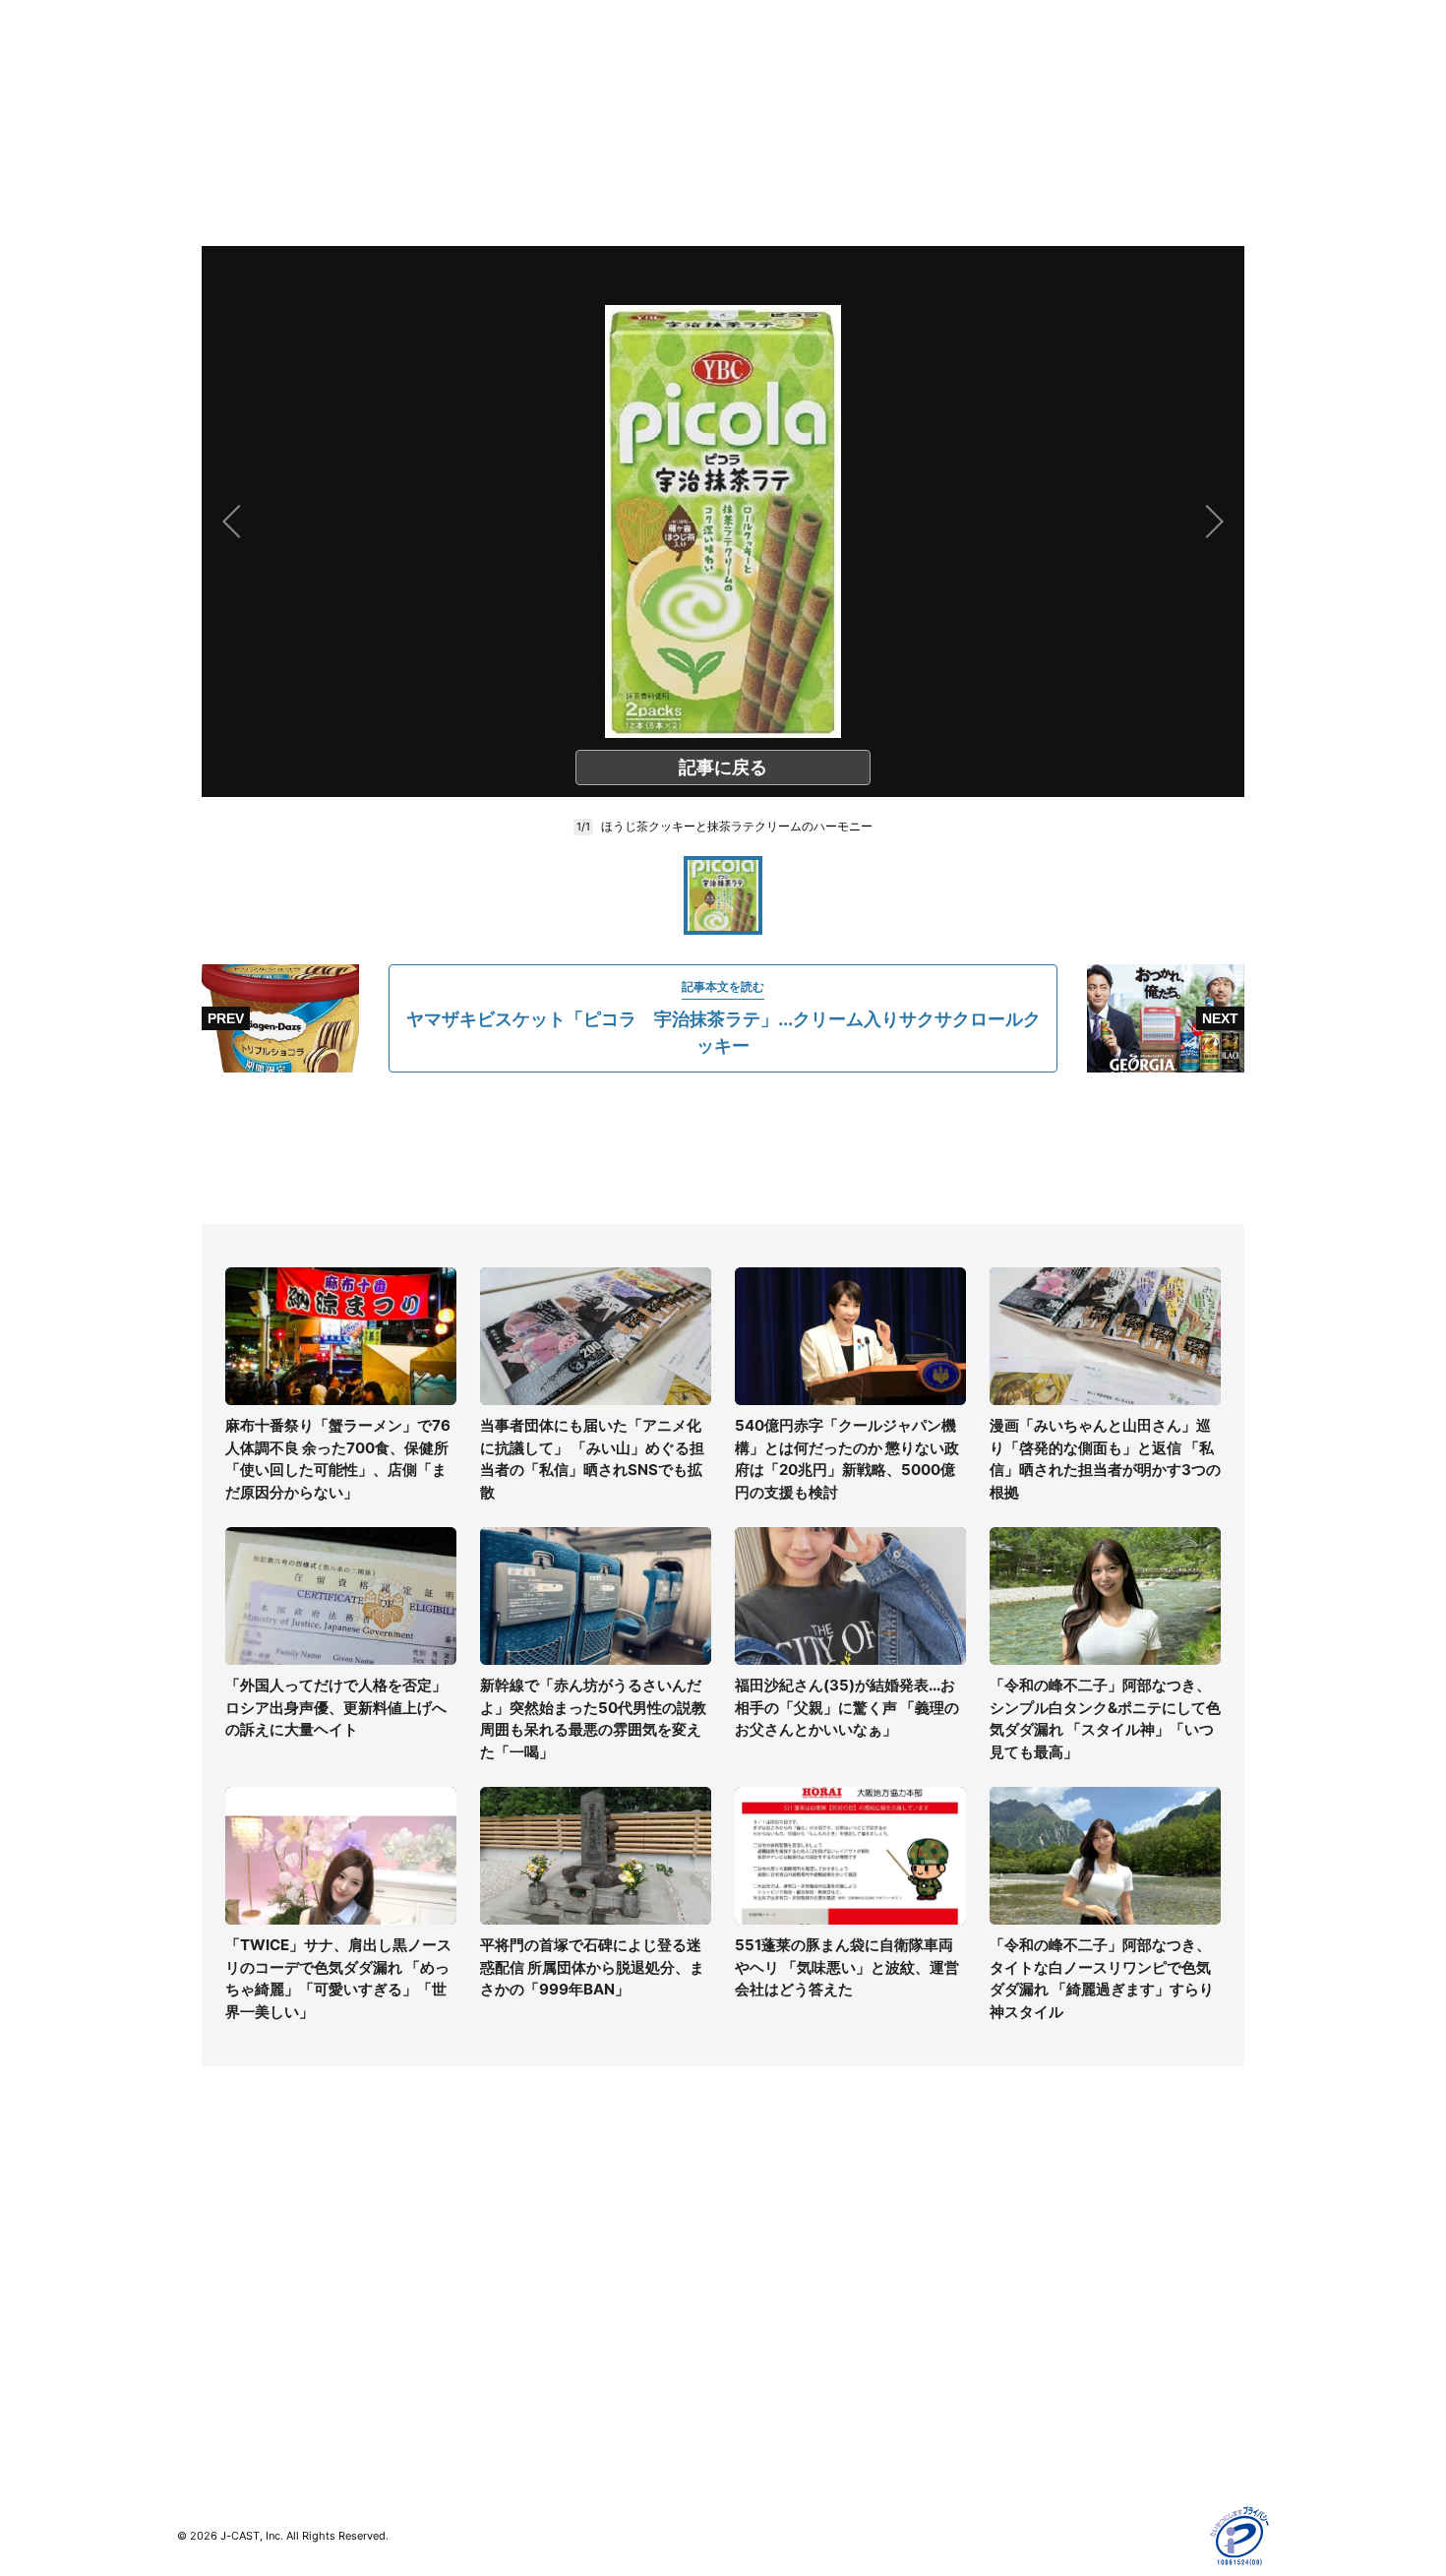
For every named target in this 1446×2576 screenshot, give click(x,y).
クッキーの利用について (1072, 2332)
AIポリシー (1030, 2304)
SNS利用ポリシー (1052, 2275)
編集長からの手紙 (778, 2332)
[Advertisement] (723, 1148)
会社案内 (751, 2218)
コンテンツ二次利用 (1058, 2418)
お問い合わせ (764, 2275)
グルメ (198, 2247)
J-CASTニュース (503, 2218)
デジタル (205, 2275)
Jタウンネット (496, 2373)
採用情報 (751, 2247)
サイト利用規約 (1045, 2247)
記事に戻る (723, 767)
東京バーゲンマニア (512, 2344)
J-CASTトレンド (503, 2247)
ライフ (198, 2218)
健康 (191, 2304)
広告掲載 (1024, 2361)
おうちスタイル (225, 2401)
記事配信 (1024, 2390)
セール (198, 2361)
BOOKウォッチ (498, 2316)
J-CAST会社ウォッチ (517, 2275)
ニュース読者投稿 (778, 2304)
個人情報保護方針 (1052, 2218)
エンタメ (205, 2332)
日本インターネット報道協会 (1086, 2447)
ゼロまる (478, 2401)
